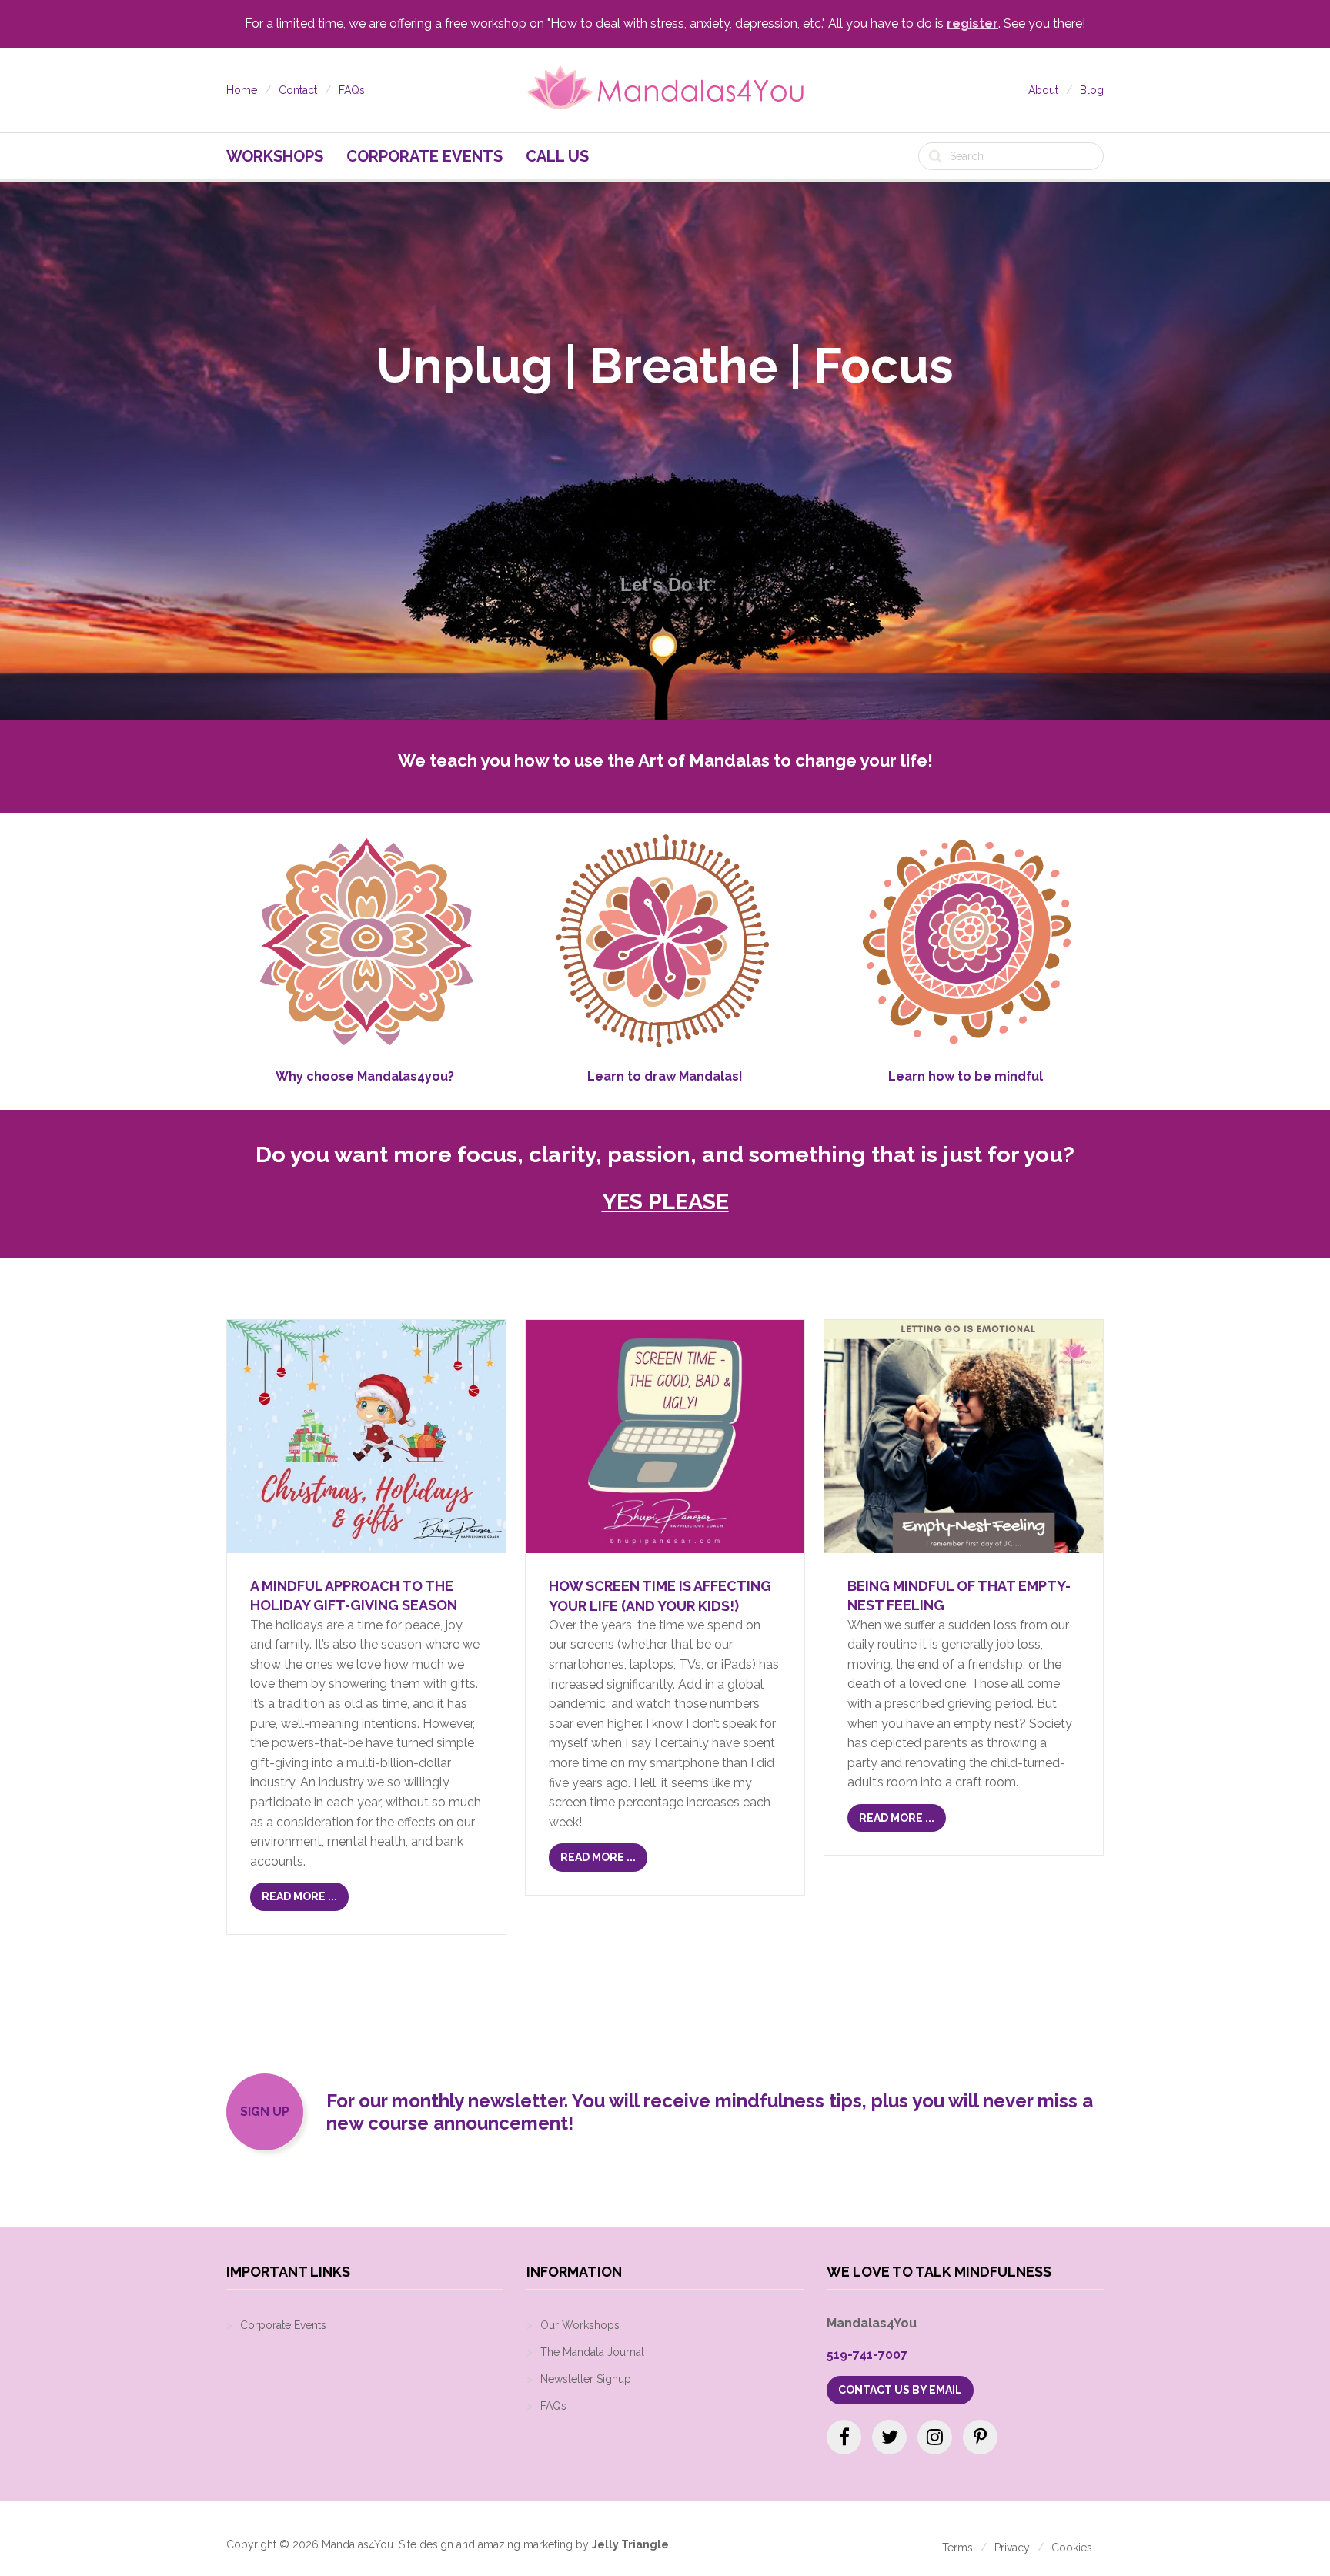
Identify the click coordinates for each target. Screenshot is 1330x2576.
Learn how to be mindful (966, 1076)
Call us (557, 156)
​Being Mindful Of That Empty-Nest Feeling (959, 1595)
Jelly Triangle (630, 2544)
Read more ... (299, 1896)
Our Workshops (580, 2325)
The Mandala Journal (592, 2352)
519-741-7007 (867, 2355)
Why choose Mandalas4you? (365, 1076)
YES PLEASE (665, 1201)
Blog (1092, 90)
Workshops (275, 156)
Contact (298, 90)
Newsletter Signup (586, 2379)
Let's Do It (665, 585)
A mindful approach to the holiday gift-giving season (354, 1595)
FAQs (352, 90)
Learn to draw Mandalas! (665, 1076)
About (1043, 90)
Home (242, 90)
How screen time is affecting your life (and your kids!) (660, 1595)
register (972, 23)
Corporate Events (424, 156)
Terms (957, 2548)
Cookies (1072, 2548)
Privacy (1012, 2548)
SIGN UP (265, 2112)
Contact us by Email (900, 2390)
